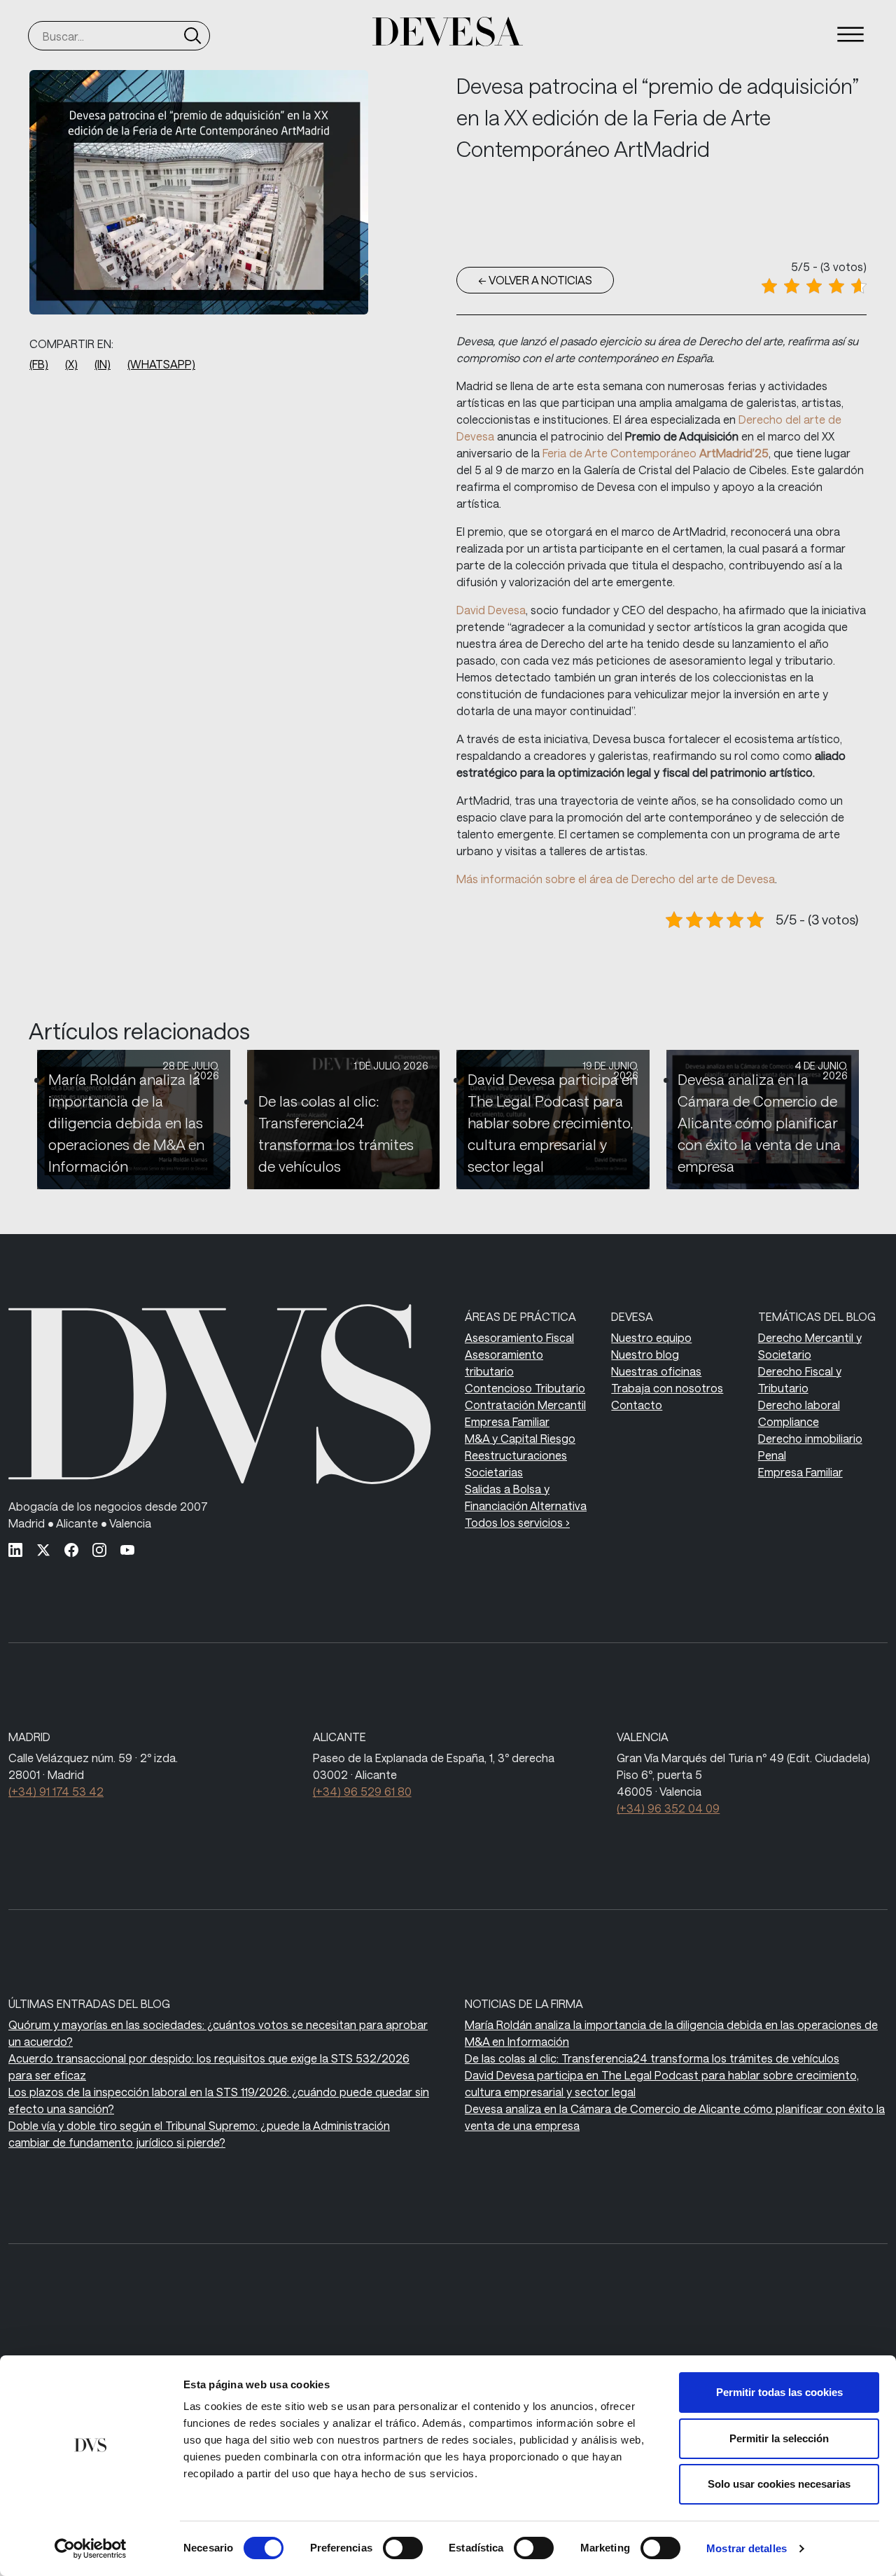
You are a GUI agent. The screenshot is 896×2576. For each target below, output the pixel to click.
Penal (772, 1455)
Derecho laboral (799, 1405)
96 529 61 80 (362, 1791)
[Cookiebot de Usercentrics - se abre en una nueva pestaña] (91, 2549)
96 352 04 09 (668, 1808)
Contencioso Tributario (525, 1388)
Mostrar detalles (747, 2548)
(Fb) (39, 364)
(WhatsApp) (161, 364)
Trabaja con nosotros (667, 1388)
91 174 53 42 (56, 1791)
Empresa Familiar (507, 1421)
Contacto (637, 1405)
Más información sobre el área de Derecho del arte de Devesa (616, 879)
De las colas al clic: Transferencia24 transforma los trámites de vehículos (652, 2058)
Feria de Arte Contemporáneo (656, 453)
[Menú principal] (850, 34)
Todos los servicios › (517, 1522)
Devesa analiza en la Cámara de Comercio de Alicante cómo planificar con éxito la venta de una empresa (759, 1123)
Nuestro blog (645, 1354)
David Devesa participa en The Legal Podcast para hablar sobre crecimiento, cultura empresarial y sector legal (553, 1123)
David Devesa (491, 610)
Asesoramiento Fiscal (519, 1337)
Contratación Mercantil (525, 1405)
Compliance (789, 1421)
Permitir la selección (779, 2438)
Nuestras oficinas (656, 1371)
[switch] (403, 2548)
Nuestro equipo (651, 1337)
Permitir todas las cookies (779, 2392)
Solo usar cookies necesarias (779, 2484)
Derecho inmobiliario (810, 1438)
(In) (103, 364)
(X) (71, 364)
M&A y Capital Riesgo (520, 1438)
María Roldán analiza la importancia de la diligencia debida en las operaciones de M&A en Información (126, 1123)
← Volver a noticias (535, 280)
